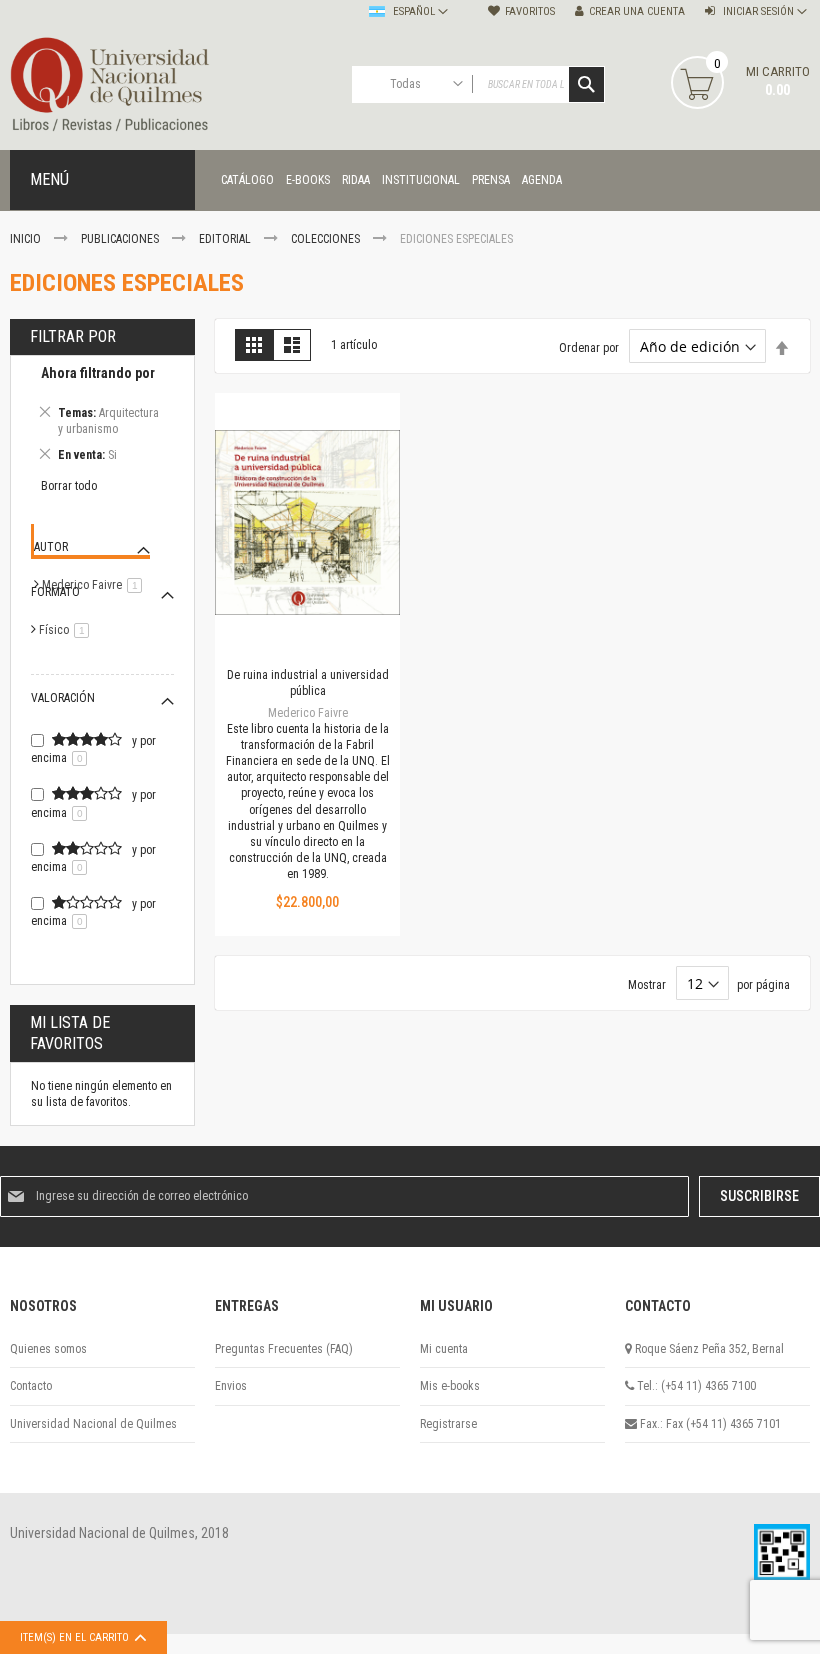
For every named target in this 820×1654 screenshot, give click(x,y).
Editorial (226, 239)
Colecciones (327, 239)
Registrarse (448, 1424)
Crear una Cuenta (637, 11)
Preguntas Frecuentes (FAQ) (284, 1349)
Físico (67, 630)
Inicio (27, 239)
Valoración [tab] (63, 698)
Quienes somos (48, 1349)
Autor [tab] (51, 547)
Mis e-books (450, 1386)
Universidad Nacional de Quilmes (93, 1424)
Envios (231, 1386)
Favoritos (530, 11)
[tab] (102, 417)
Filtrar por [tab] (73, 336)
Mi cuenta (444, 1349)
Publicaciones (121, 239)
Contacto (31, 1386)
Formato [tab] (55, 592)
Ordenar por (589, 348)
